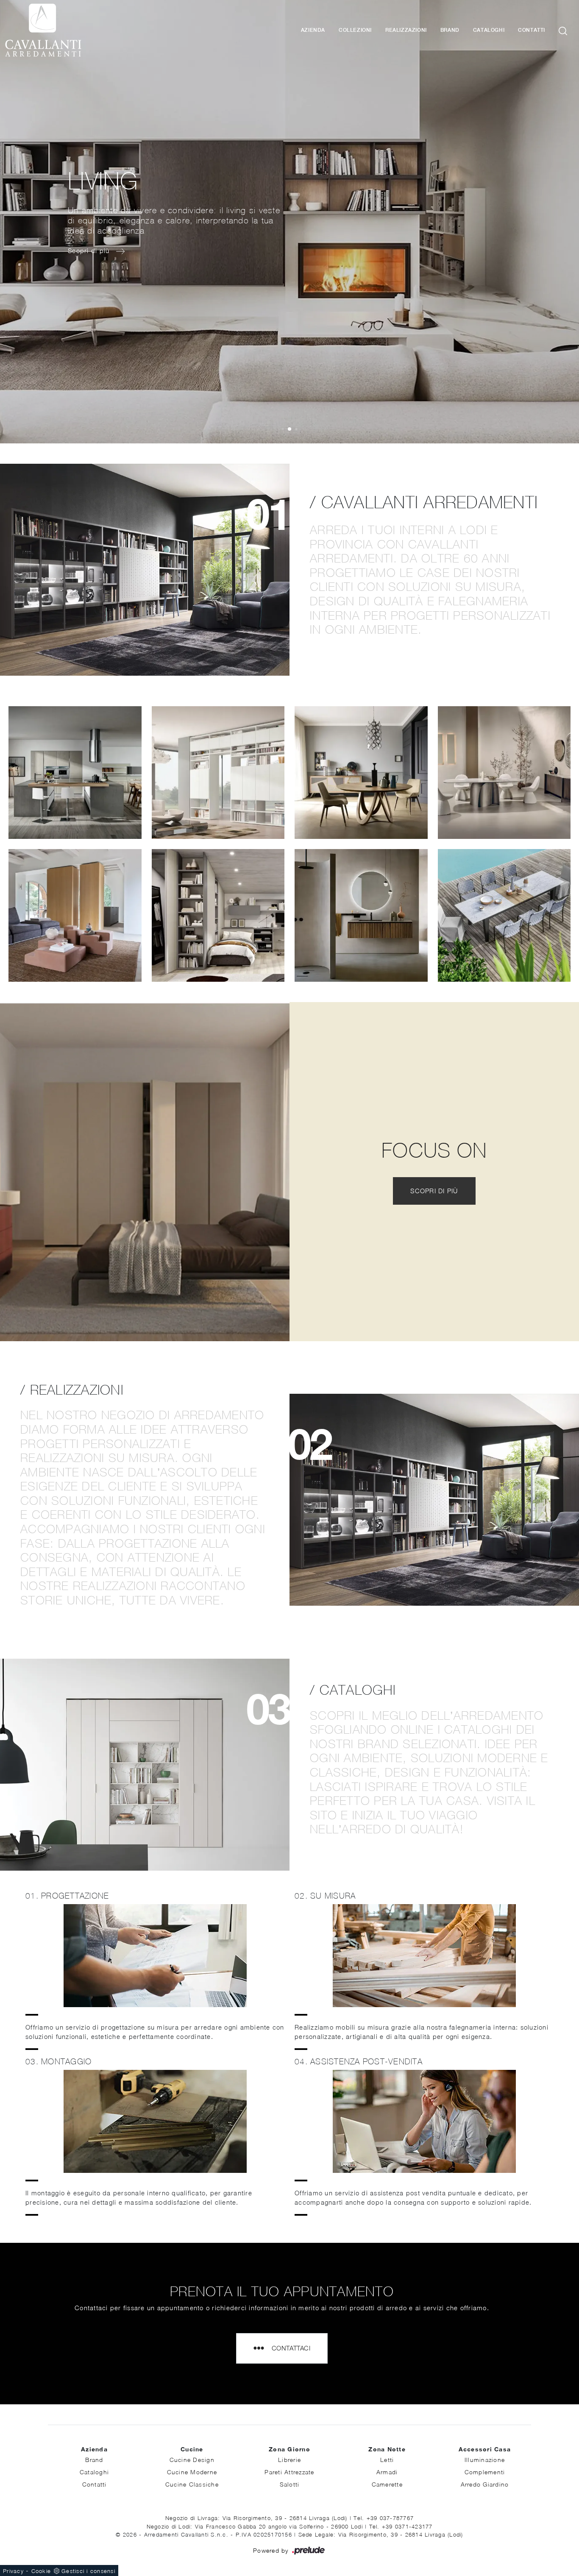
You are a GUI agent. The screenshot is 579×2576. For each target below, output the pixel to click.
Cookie (41, 2571)
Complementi (485, 2472)
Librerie (289, 2460)
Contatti (532, 30)
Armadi (387, 2472)
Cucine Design (192, 2460)
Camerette (387, 2484)
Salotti (290, 2484)
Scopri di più (434, 1191)
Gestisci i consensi (88, 2571)
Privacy (13, 2571)
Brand (450, 30)
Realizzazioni (406, 30)
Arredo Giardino (485, 2484)
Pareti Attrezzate (289, 2472)
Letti (387, 2460)
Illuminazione (485, 2460)
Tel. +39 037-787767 (384, 2518)
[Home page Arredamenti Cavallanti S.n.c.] (77, 30)
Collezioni (355, 30)
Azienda (313, 30)
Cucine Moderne (192, 2472)
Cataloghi (489, 30)
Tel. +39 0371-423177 (401, 2526)
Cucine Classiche (192, 2484)
